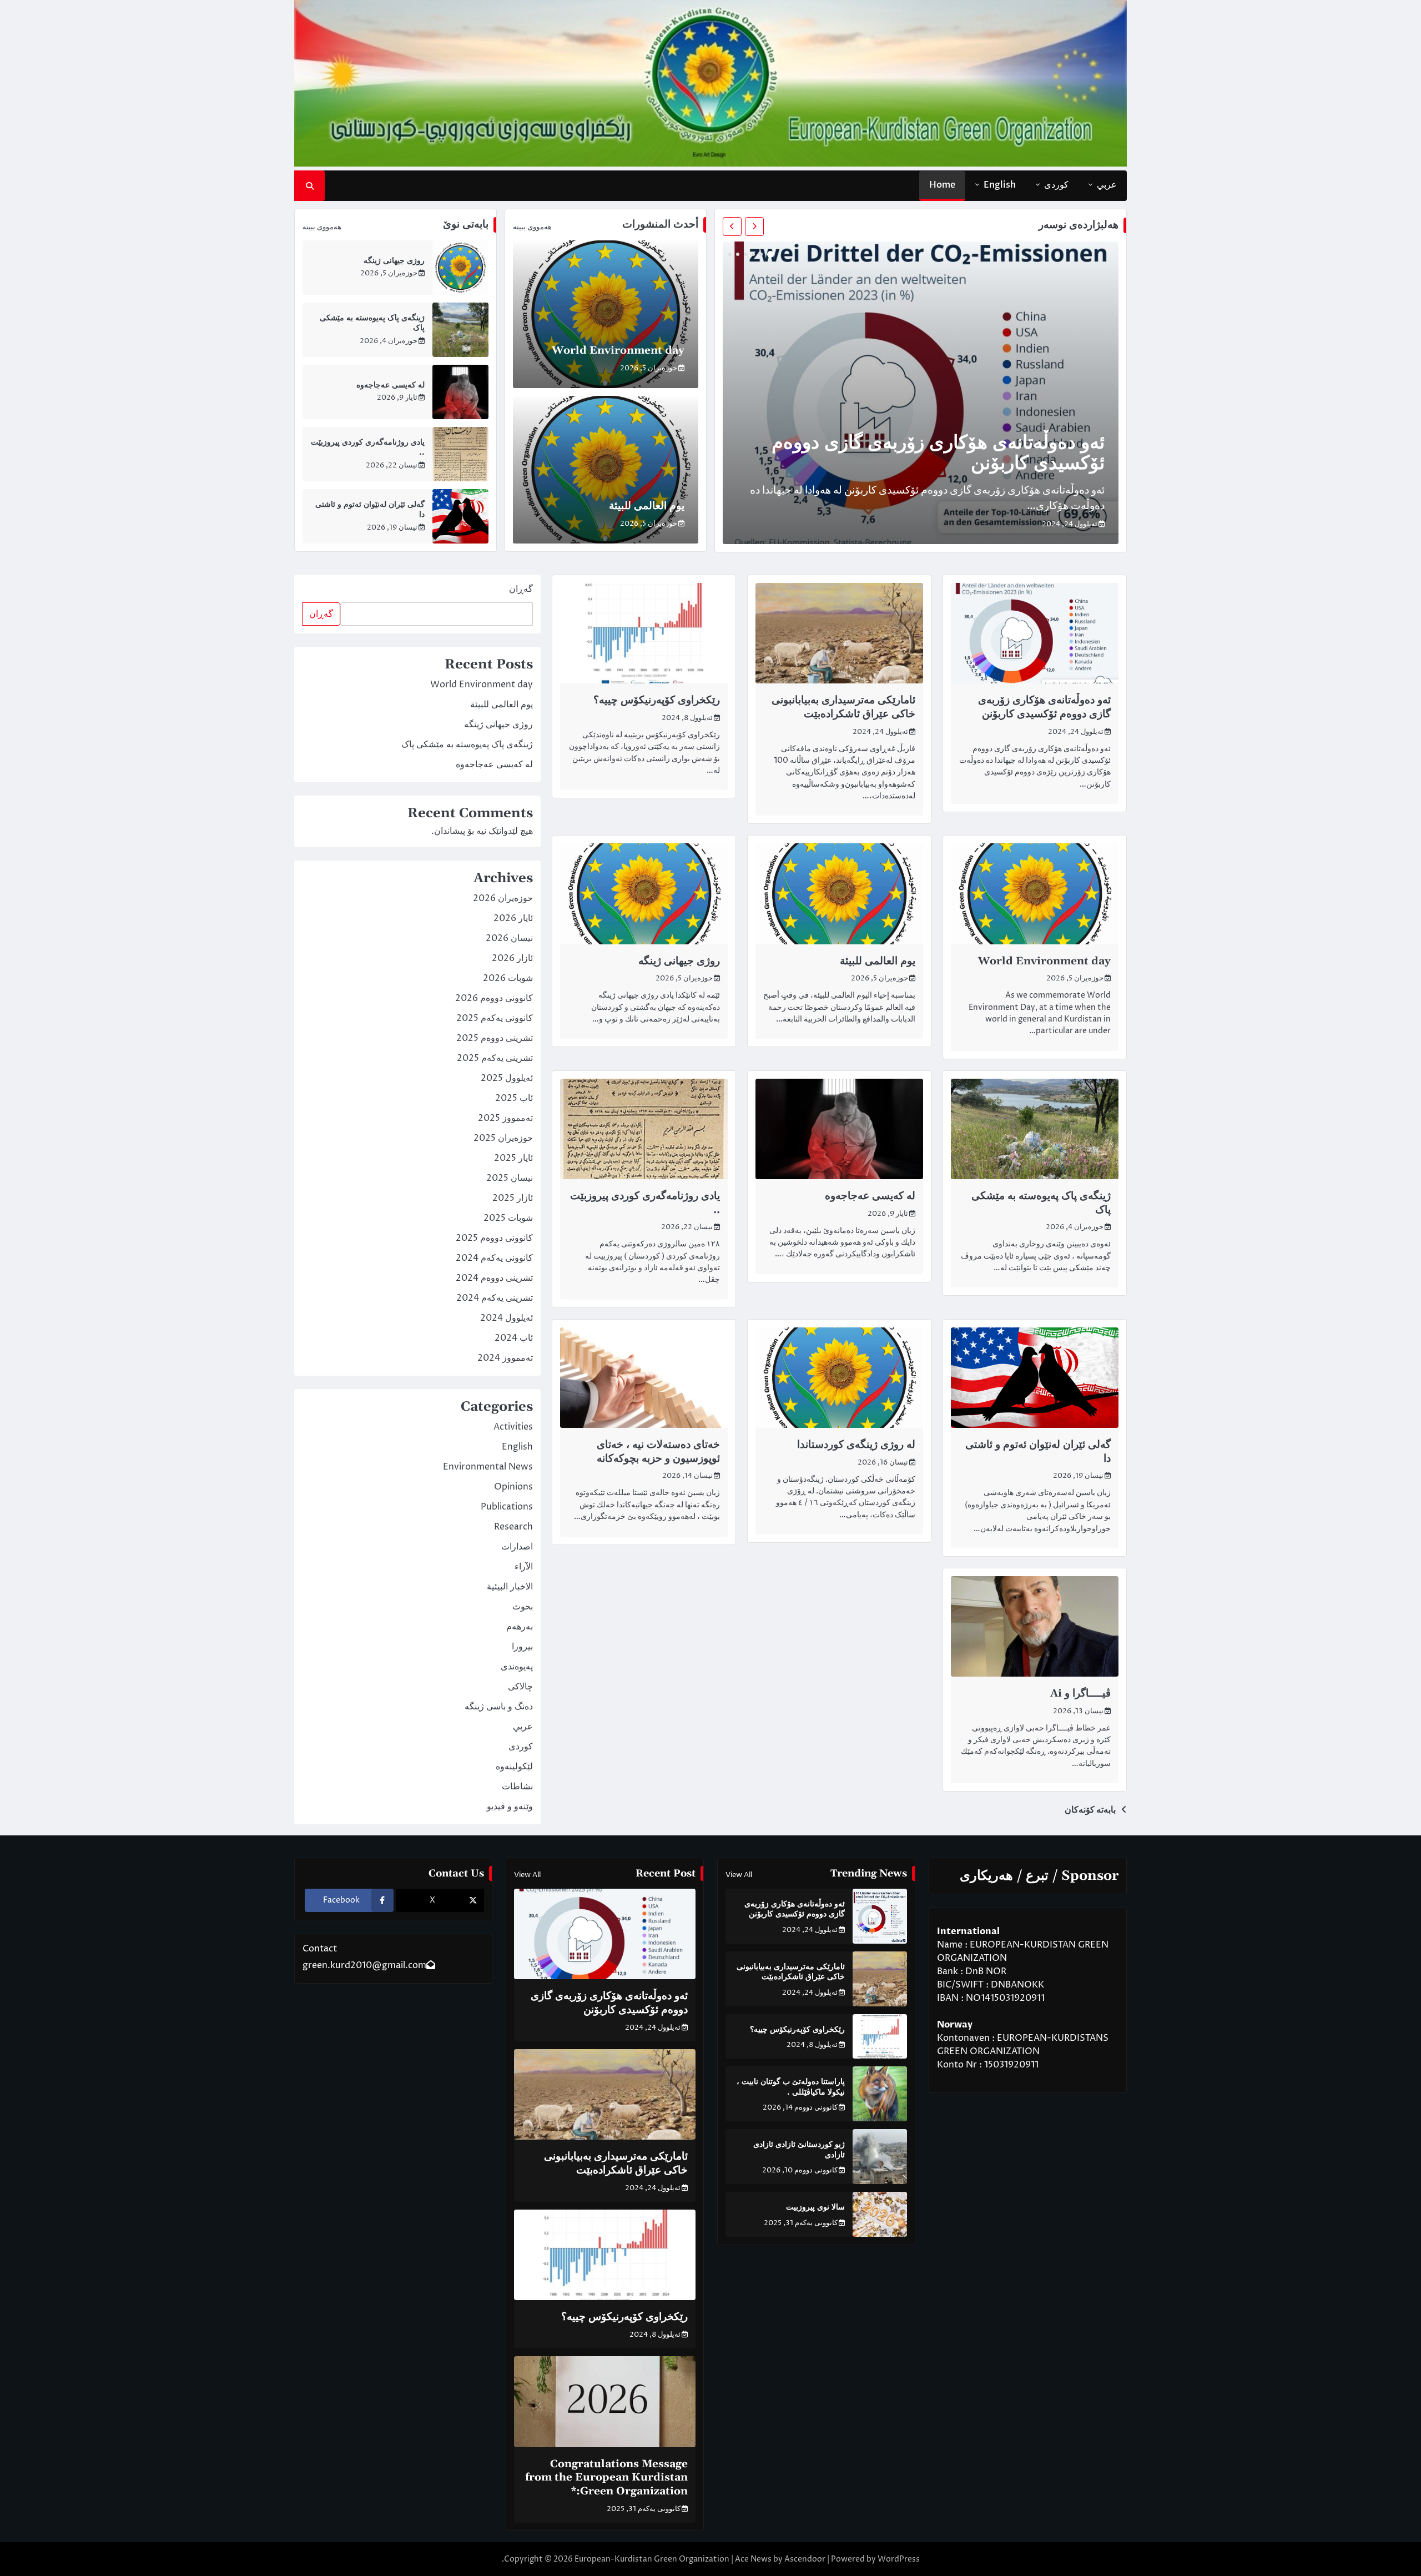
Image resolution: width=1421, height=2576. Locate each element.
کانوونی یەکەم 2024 (494, 1258)
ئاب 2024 (514, 1338)
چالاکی (520, 1687)
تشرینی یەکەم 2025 (495, 1058)
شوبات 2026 (508, 978)
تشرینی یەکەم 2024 (495, 1298)
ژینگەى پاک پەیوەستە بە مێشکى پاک (1041, 1203)
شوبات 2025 (508, 1218)
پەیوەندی (517, 1667)
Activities (513, 1427)
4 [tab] (745, 254)
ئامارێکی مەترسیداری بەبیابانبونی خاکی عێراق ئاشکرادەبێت (843, 707)
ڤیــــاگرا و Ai (1080, 1694)
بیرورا (522, 1647)
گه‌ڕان (521, 589)
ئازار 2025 (513, 1198)
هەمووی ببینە (532, 227)
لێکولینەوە (514, 1767)
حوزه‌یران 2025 (503, 1138)
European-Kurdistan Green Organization (652, 2559)
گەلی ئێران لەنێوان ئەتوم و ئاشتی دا (1038, 1452)
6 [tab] (730, 254)
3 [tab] (753, 254)
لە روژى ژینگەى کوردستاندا (856, 1445)
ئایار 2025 (513, 1158)
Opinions (513, 1487)
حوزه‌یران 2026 (503, 898)
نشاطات (517, 1787)
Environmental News (488, 1467)
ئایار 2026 (513, 918)
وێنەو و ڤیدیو (510, 1807)
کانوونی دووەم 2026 (494, 998)
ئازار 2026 (512, 958)
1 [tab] (770, 254)
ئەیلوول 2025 (507, 1078)
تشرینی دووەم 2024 (494, 1278)
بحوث (523, 1607)
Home (942, 185)
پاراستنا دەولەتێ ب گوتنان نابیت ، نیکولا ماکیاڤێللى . (790, 2087)
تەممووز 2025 (505, 1118)
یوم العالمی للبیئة (647, 506)
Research (513, 1527)
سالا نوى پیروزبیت (815, 2207)
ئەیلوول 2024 (507, 1318)
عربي (1107, 185)
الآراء (524, 1567)
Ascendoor (805, 2559)
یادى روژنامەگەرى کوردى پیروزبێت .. (645, 1203)
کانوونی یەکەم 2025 (495, 1018)
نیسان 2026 (509, 938)
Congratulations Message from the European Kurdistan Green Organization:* (606, 2478)
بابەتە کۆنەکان (1090, 1810)
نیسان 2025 (510, 1178)
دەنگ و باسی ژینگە (499, 1707)
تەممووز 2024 (505, 1358)
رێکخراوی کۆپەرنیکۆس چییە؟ (657, 700)
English (1000, 185)
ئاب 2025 (514, 1098)
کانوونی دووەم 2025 (494, 1238)
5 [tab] (738, 254)
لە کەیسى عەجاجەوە (390, 385)
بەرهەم (520, 1627)
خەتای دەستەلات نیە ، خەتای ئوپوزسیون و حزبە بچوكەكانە (658, 1452)
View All (739, 1875)
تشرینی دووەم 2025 (495, 1038)
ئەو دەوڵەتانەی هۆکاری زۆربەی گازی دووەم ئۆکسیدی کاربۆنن (938, 454)
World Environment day (618, 351)
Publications (507, 1507)
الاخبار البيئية (510, 1587)
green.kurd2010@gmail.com (364, 1965)
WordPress (899, 2559)
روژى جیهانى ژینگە (394, 261)
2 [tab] (761, 254)
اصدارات (517, 1547)
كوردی (1056, 185)
